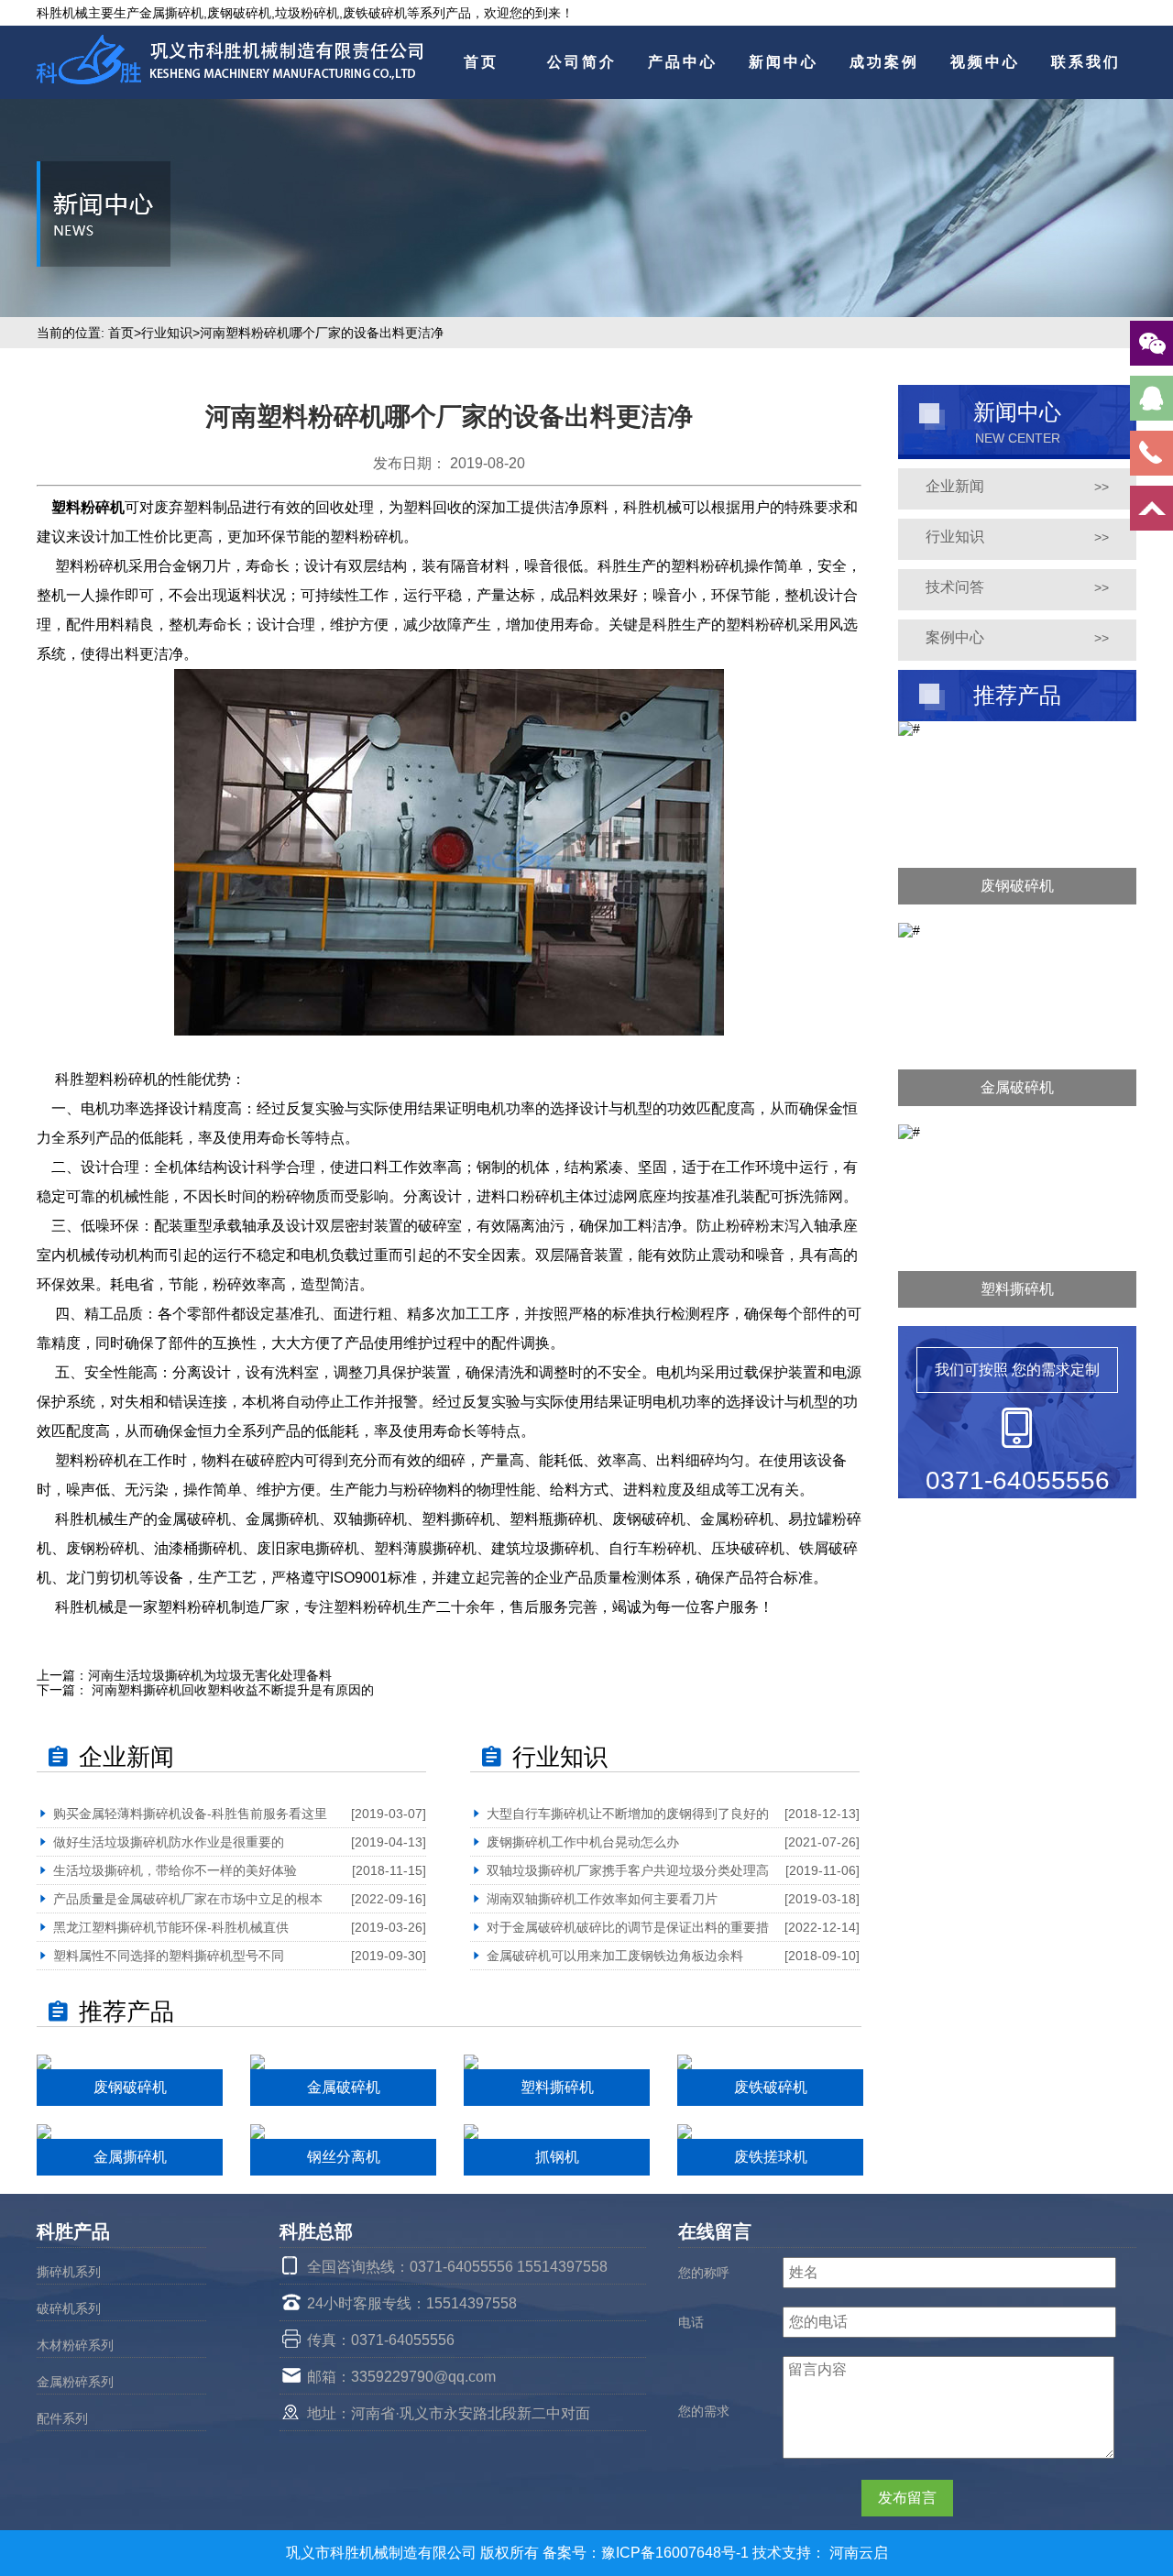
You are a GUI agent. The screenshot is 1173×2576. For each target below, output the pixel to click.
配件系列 (62, 2418)
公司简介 (582, 62)
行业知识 (167, 333)
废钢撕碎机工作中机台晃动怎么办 (583, 1842)
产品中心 (683, 62)
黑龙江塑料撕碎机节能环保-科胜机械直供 (171, 1927)
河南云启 (859, 2553)
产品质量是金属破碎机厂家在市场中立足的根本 (188, 1899)
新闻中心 (784, 62)
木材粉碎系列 (75, 2345)
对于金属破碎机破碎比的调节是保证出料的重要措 (628, 1927)
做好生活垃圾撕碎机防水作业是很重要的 (169, 1842)
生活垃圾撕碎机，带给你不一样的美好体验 (175, 1870)
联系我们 (1086, 62)
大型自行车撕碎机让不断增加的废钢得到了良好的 (628, 1814)
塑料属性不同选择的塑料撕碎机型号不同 (169, 1956)
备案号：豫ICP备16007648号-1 (647, 2553)
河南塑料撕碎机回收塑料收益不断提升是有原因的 (231, 1690)
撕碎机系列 (69, 2272)
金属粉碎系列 (75, 2382)
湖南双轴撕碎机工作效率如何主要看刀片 (602, 1899)
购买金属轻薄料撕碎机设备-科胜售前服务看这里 (190, 1814)
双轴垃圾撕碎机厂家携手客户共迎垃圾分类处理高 (628, 1870)
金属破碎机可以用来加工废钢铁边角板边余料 (615, 1956)
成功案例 (884, 62)
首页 (481, 62)
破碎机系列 (69, 2308)
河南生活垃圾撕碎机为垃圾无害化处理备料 (210, 1675)
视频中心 (985, 62)
